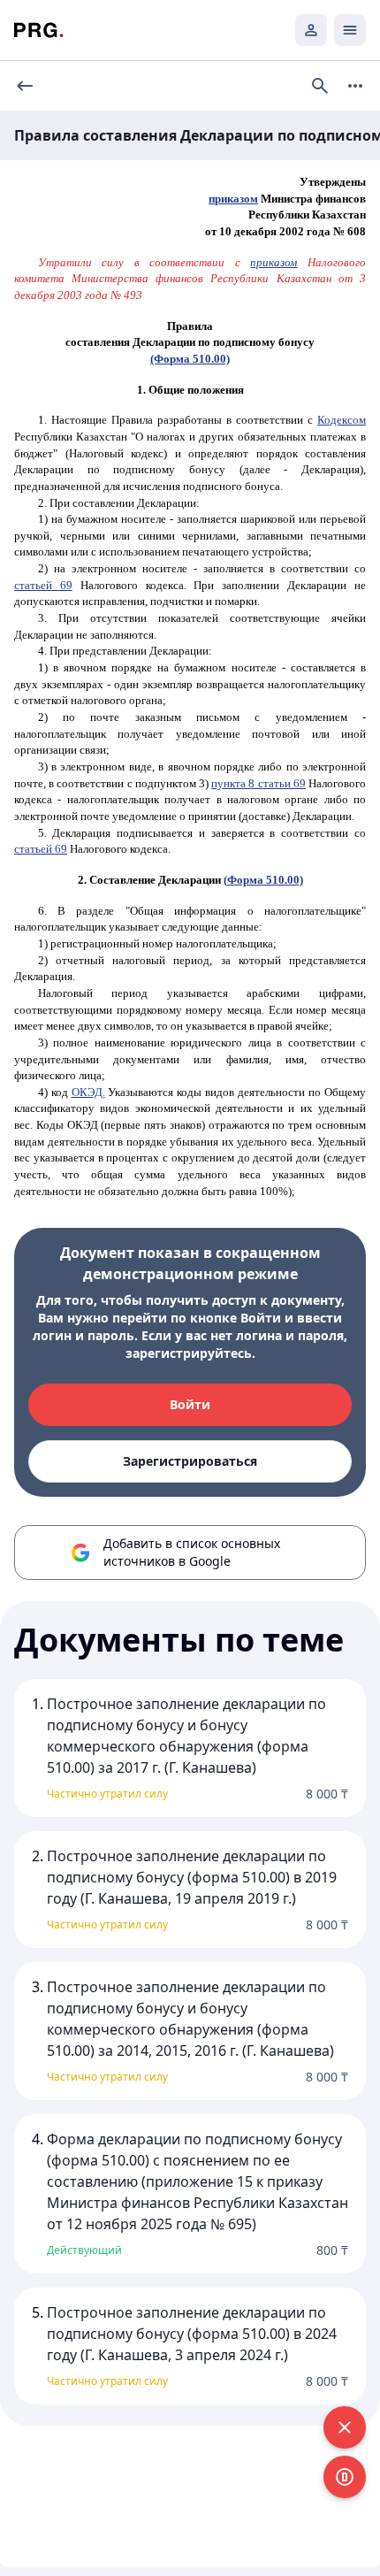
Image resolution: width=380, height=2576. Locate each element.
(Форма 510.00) (190, 359)
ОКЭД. (88, 1092)
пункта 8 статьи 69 (258, 783)
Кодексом (342, 420)
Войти (190, 1404)
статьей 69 (43, 585)
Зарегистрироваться (190, 1461)
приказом (233, 199)
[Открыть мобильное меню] (350, 30)
